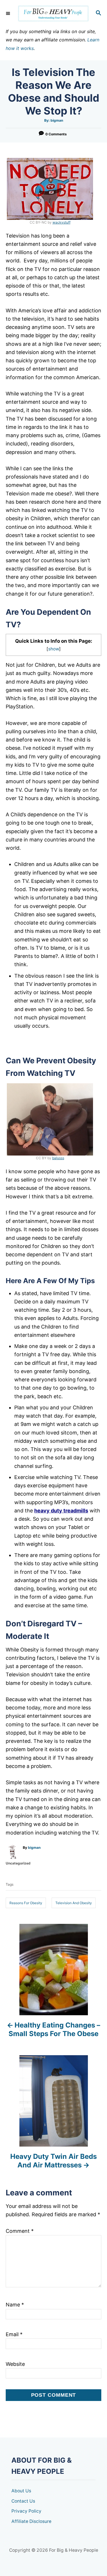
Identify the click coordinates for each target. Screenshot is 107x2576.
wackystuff (61, 222)
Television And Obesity (74, 1903)
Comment (20, 2231)
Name (15, 2305)
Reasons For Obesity (26, 1903)
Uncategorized (18, 1863)
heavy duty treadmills (61, 1511)
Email (14, 2334)
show (54, 649)
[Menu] (9, 13)
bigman (57, 120)
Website (15, 2364)
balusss (58, 1158)
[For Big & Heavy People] (53, 14)
